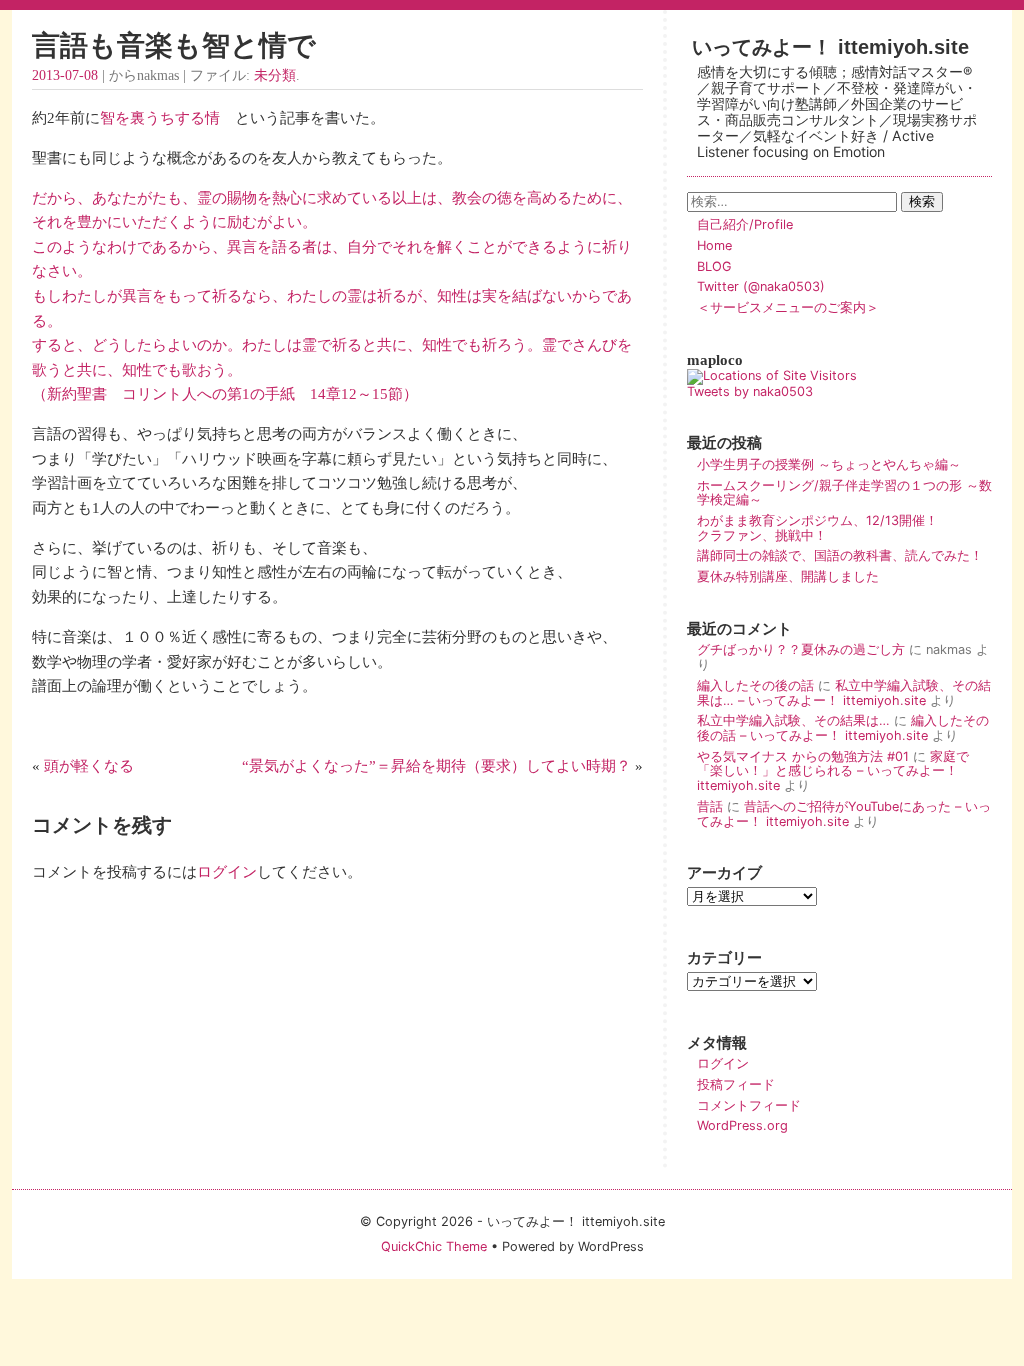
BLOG (714, 266)
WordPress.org (742, 1125)
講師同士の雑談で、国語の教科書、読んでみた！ (840, 555)
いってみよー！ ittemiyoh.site (830, 46)
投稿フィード (736, 1084)
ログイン (227, 871)
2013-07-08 (65, 75)
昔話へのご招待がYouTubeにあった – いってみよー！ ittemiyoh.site (844, 814)
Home (714, 245)
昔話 (710, 806)
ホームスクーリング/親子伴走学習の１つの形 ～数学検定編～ (844, 493)
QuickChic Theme (434, 1246)
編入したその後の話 (755, 685)
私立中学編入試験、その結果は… (793, 720)
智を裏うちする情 (160, 117)
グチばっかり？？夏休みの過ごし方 (801, 649)
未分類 (275, 75)
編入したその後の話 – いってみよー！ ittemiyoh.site (843, 728)
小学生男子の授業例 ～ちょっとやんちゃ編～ (829, 464)
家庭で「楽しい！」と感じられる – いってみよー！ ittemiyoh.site (833, 771)
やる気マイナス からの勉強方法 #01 (803, 756)
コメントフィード (749, 1105)
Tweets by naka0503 (750, 391)
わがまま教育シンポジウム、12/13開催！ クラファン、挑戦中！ (843, 528)
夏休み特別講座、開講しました (788, 576)
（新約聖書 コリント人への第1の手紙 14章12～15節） (225, 393)
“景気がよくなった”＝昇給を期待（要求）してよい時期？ (436, 765)
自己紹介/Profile (745, 224)
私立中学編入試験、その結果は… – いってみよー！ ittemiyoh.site (844, 693)
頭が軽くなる (89, 765)
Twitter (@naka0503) (761, 286)
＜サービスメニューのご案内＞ (788, 307)
